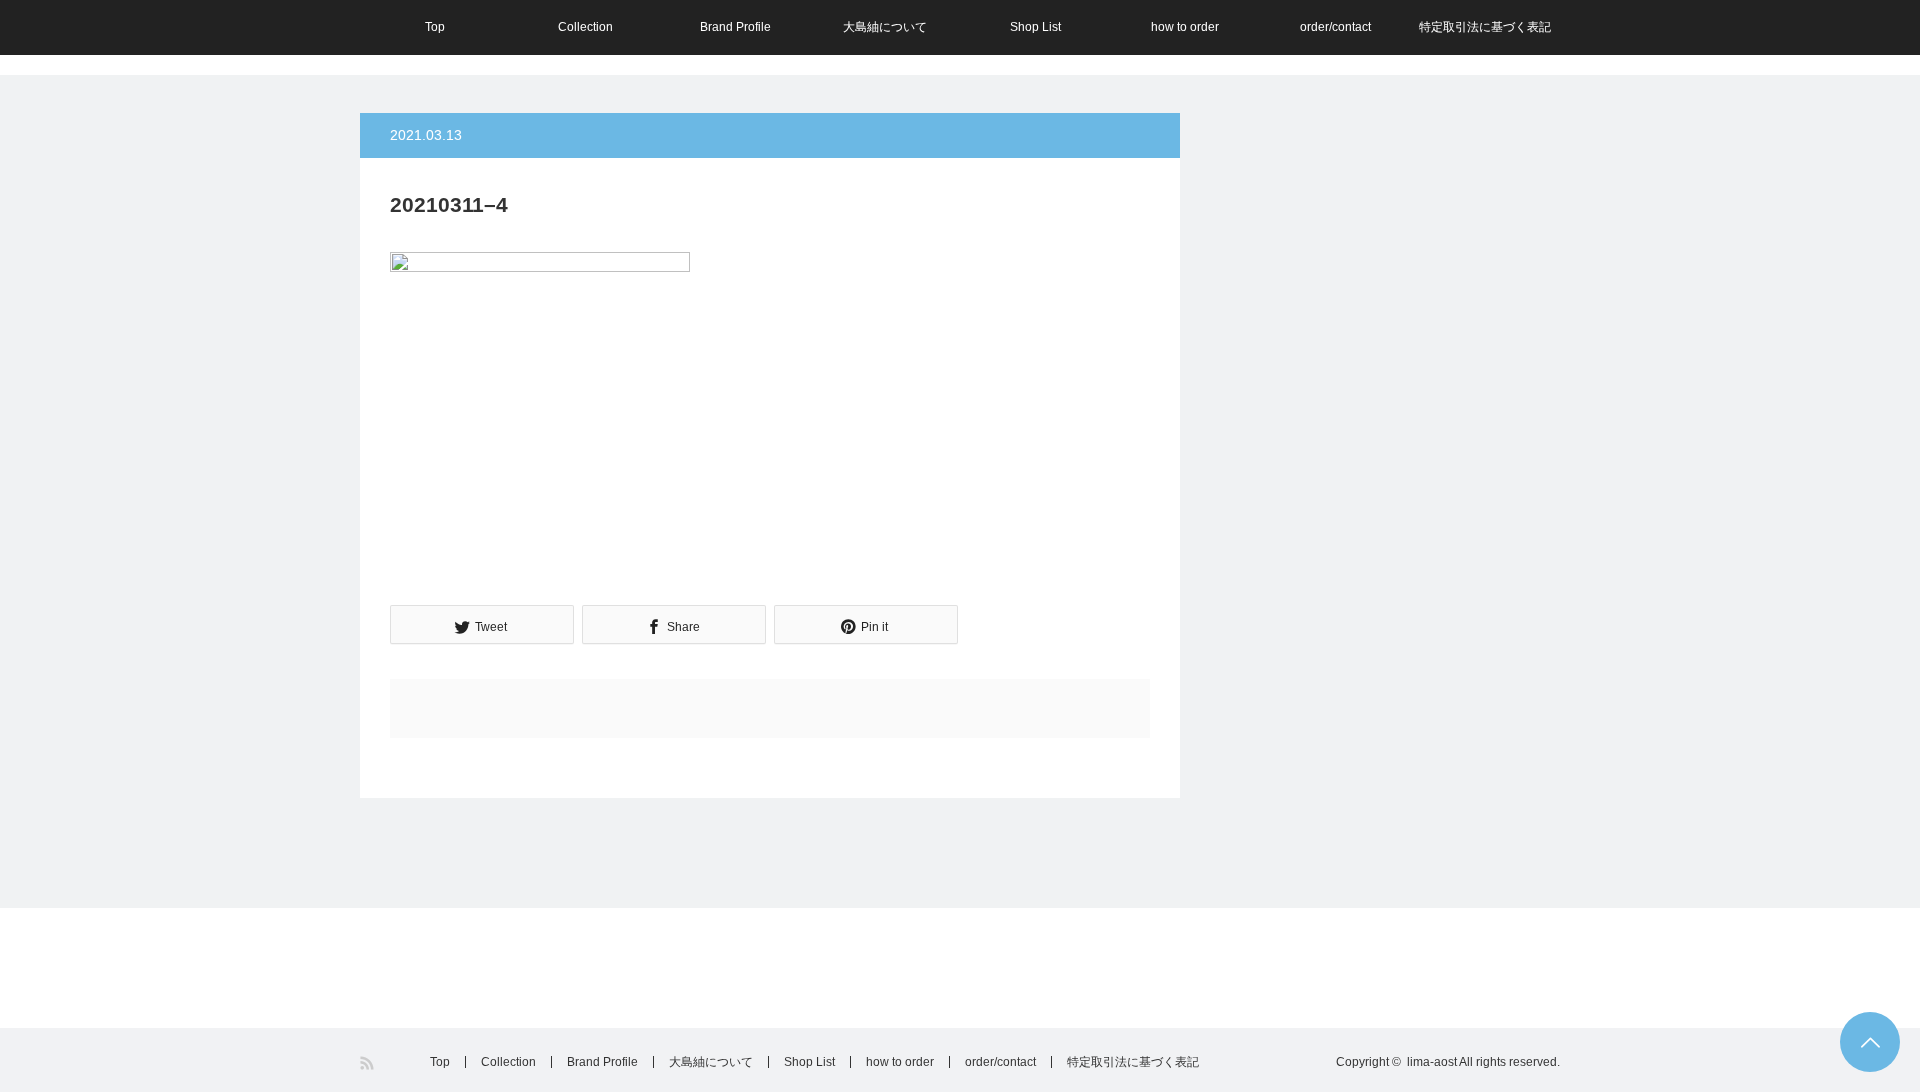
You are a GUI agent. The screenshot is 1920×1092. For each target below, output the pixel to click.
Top (435, 27)
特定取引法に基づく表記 (1485, 27)
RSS (368, 1063)
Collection (585, 27)
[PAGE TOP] (1870, 1042)
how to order (1185, 27)
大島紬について (885, 27)
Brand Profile (735, 27)
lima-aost (1432, 1062)
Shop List (1035, 27)
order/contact (1335, 27)
